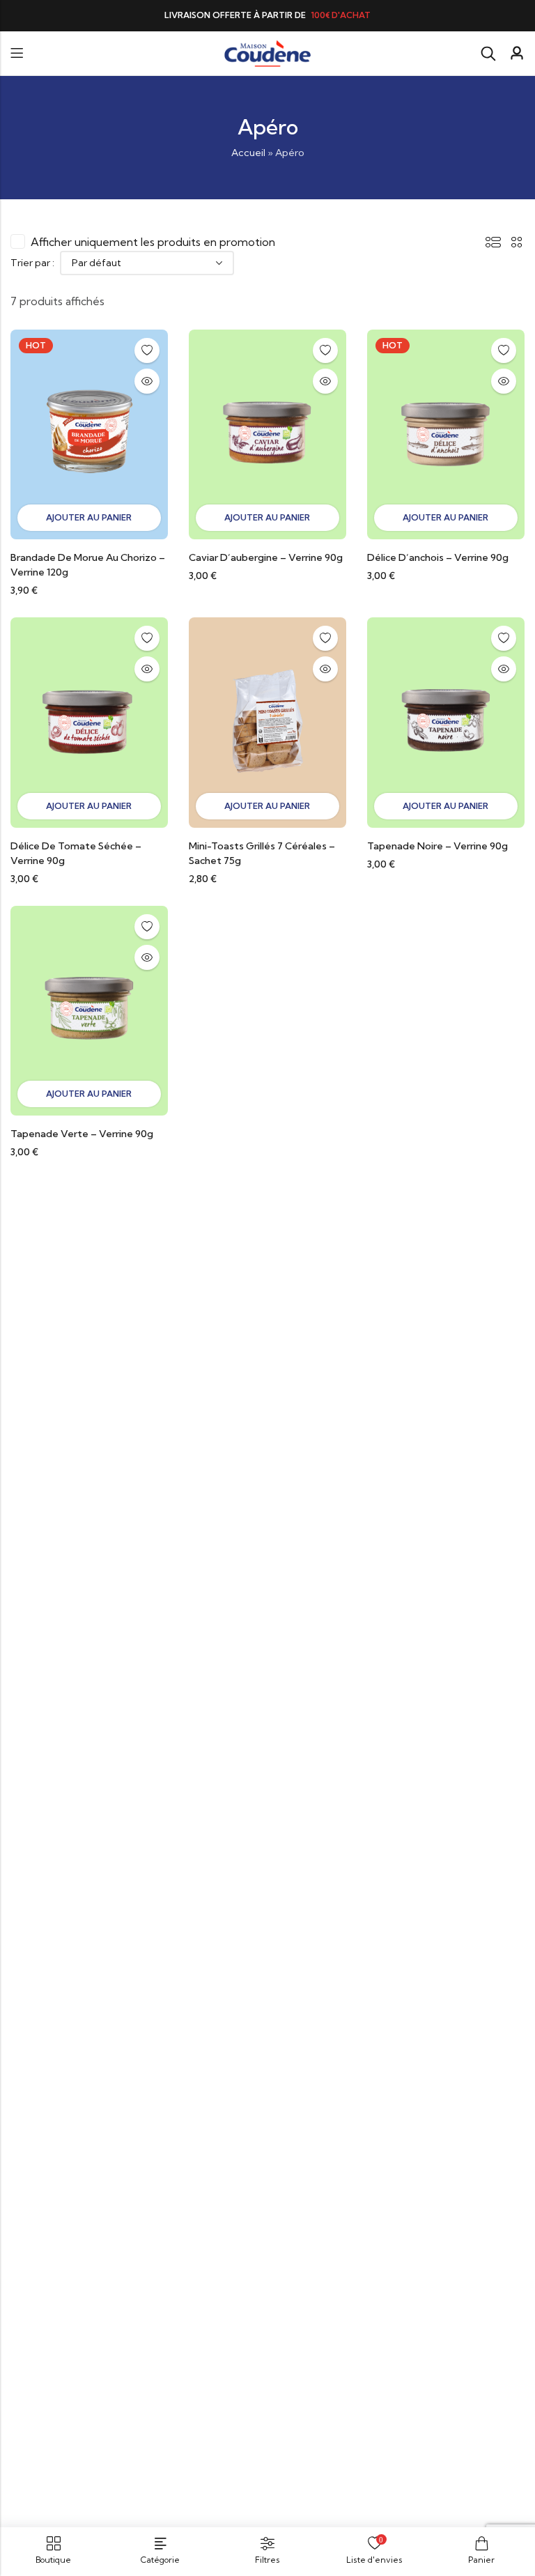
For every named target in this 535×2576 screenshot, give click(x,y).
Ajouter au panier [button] (89, 517)
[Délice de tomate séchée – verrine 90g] (89, 721)
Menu (17, 53)
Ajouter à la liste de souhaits (147, 350)
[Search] (488, 54)
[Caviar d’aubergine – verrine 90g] (267, 433)
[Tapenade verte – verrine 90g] (89, 1010)
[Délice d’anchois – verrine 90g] (446, 433)
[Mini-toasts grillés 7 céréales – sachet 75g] (267, 721)
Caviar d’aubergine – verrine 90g (266, 557)
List (493, 242)
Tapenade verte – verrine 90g (82, 1134)
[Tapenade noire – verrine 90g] (446, 721)
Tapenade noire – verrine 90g (437, 846)
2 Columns (517, 242)
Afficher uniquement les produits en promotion (153, 242)
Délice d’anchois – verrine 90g (438, 557)
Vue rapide (147, 381)
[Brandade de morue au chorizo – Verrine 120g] (89, 433)
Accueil (248, 153)
